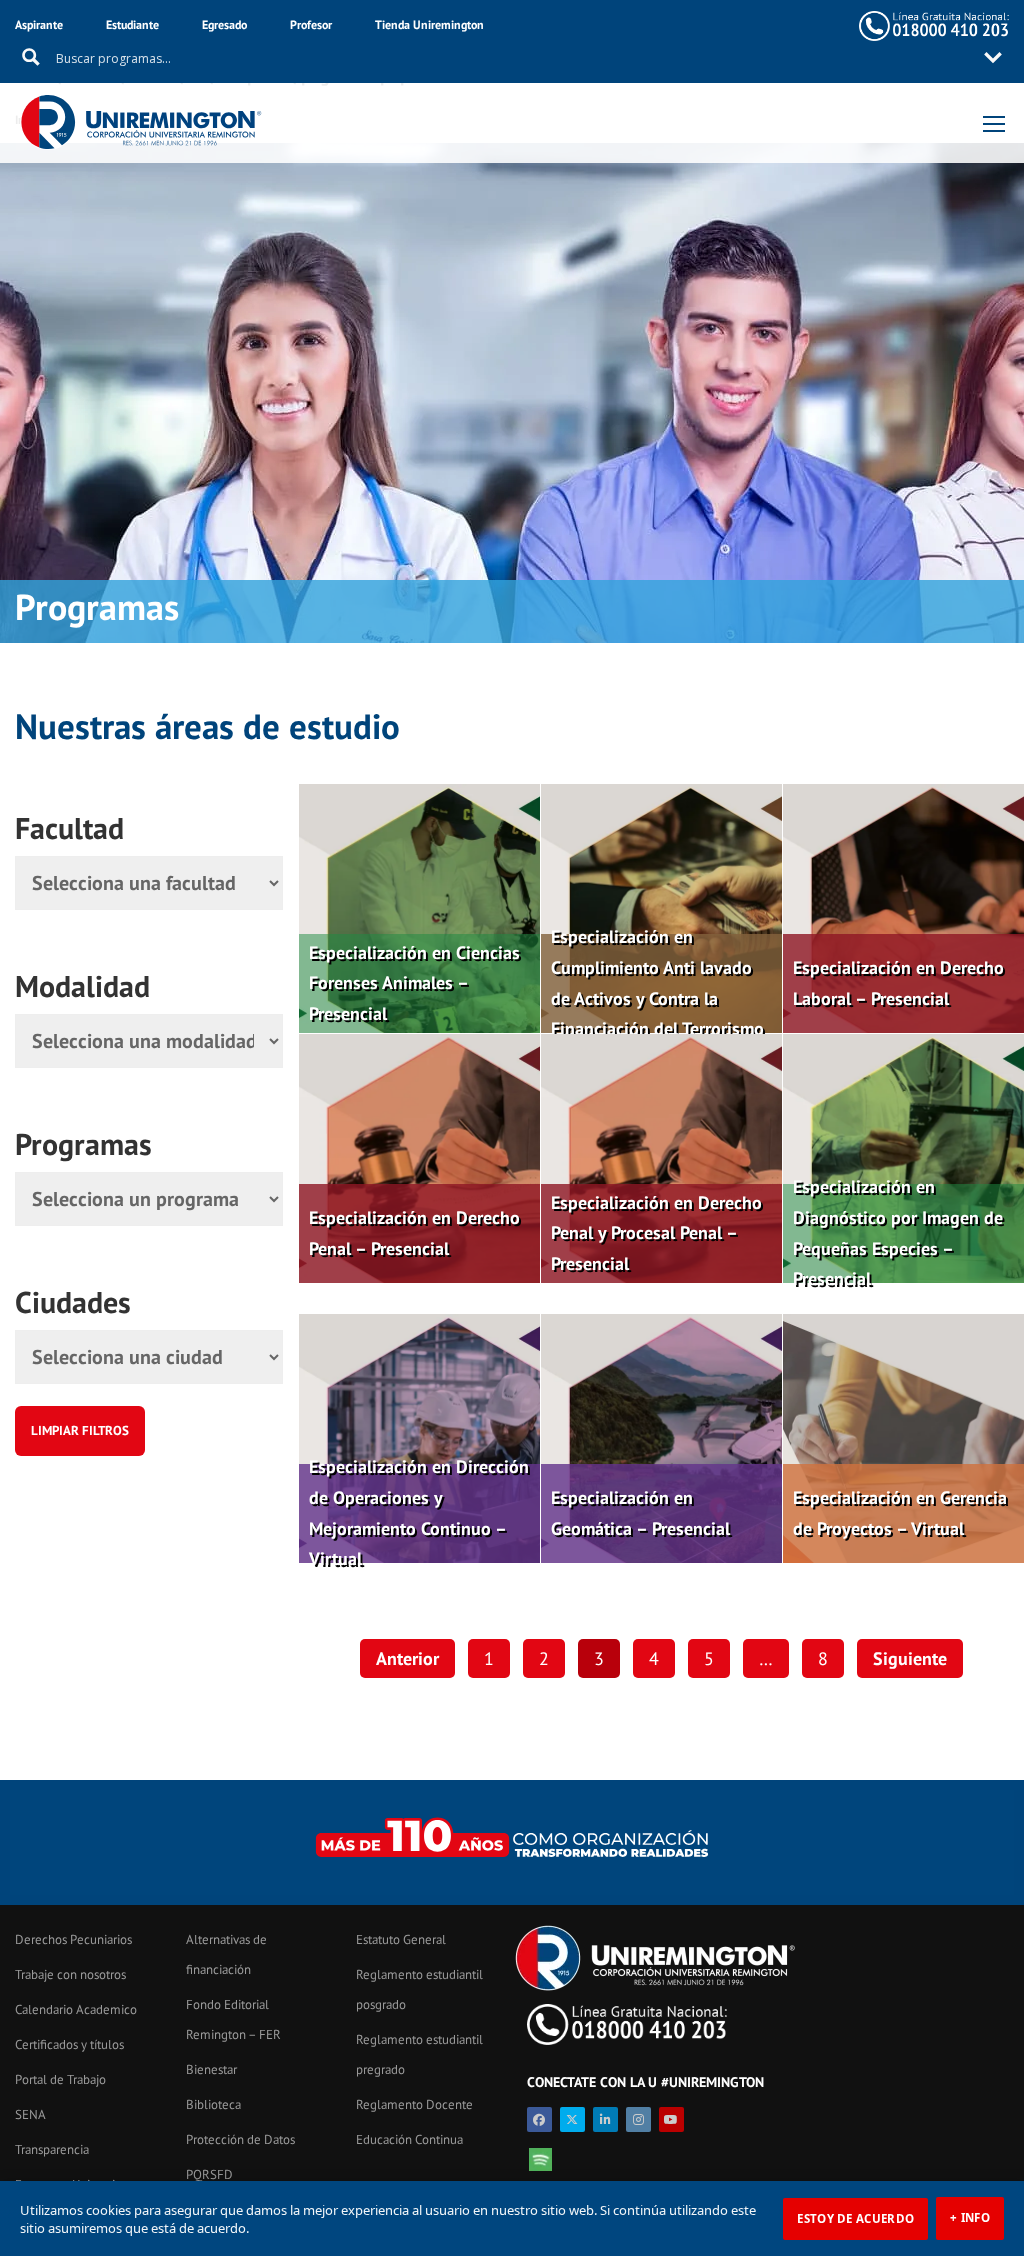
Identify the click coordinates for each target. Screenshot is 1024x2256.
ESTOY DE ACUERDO (855, 2218)
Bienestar (211, 2069)
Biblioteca (213, 2104)
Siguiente (910, 1658)
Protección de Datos (240, 2139)
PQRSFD (209, 2174)
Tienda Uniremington (429, 24)
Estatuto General (401, 1939)
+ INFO (970, 2217)
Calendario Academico (76, 2009)
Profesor (311, 24)
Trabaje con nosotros (70, 1974)
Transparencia (52, 2149)
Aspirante (39, 24)
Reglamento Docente (414, 2104)
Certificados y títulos (69, 2044)
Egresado (224, 24)
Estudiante (132, 24)
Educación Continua (409, 2139)
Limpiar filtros (80, 1430)
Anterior (407, 1658)
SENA (30, 2114)
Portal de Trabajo (60, 2079)
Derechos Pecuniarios (73, 1939)
